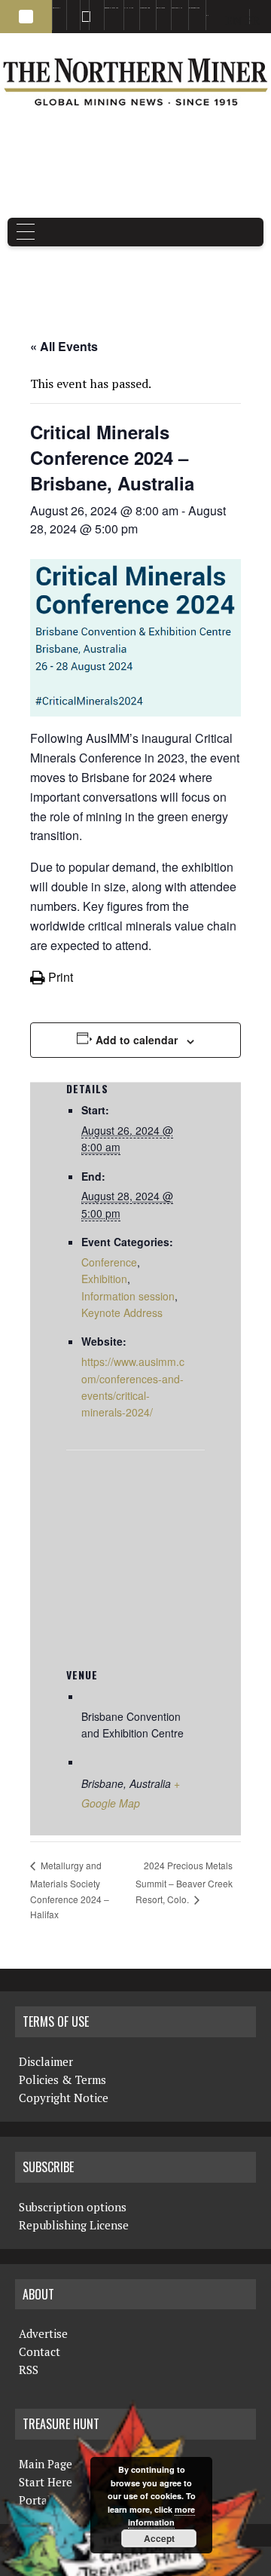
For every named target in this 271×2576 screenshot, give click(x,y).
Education (56, 8)
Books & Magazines (111, 8)
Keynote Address (122, 1312)
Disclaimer (46, 2061)
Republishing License (74, 2225)
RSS (82, 8)
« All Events (64, 346)
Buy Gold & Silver (194, 8)
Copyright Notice (64, 2098)
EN (207, 15)
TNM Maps (129, 8)
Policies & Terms (62, 2079)
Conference (109, 1262)
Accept (159, 2538)
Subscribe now (145, 8)
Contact (40, 2351)
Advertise (70, 8)
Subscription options (73, 2207)
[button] (26, 17)
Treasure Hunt (177, 8)
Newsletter (94, 8)
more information (161, 2516)
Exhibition (104, 1279)
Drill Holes (161, 8)
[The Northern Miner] (135, 82)
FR (253, 20)
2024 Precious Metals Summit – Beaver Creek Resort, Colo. (184, 1882)
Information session (128, 1296)
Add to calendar (137, 1040)
